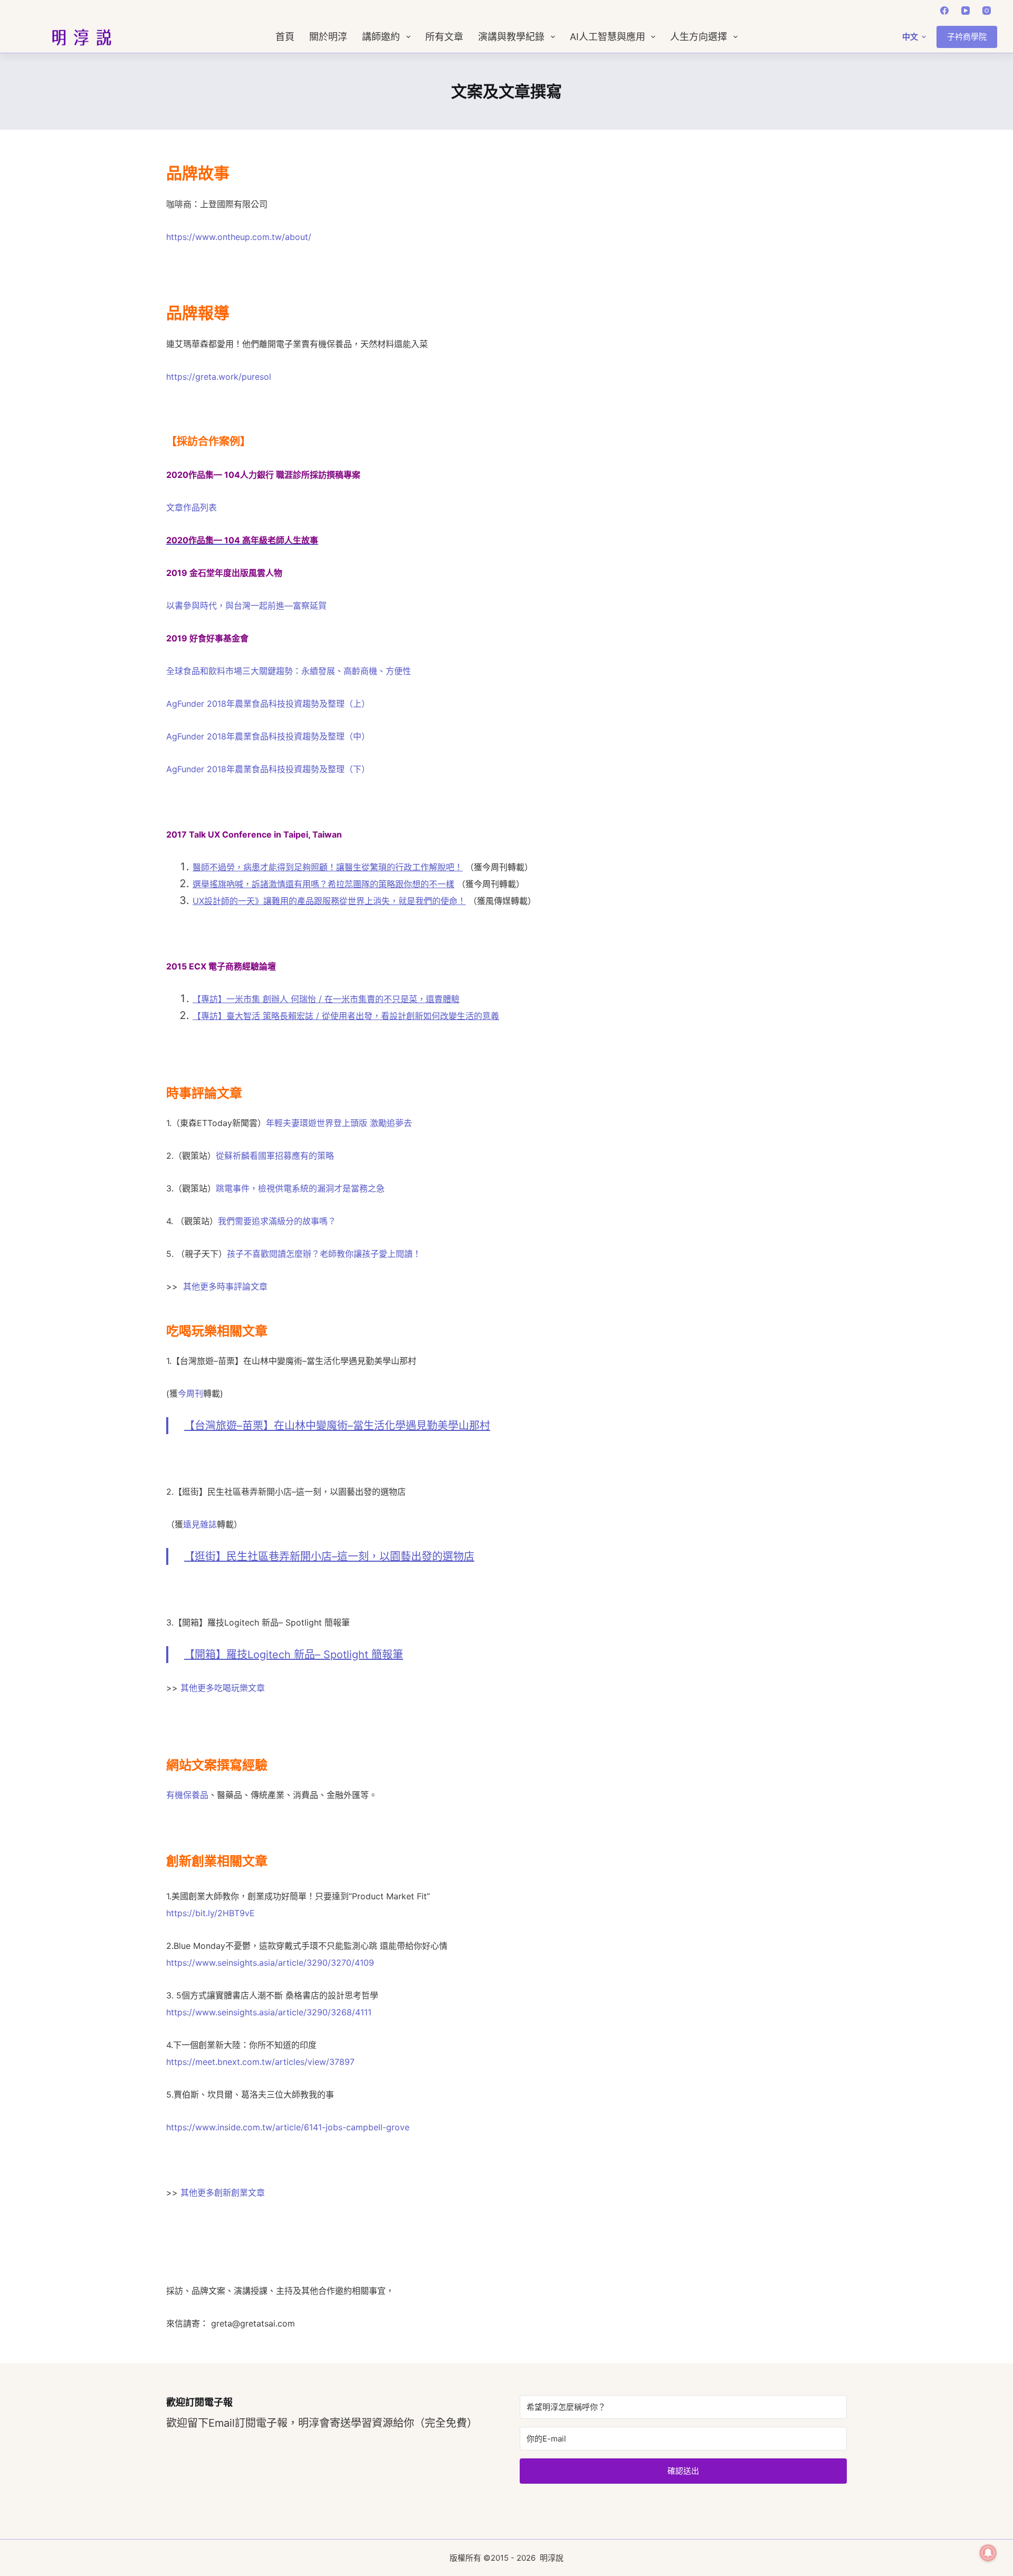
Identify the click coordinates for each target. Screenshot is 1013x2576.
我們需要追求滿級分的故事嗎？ (277, 1221)
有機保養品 (187, 1795)
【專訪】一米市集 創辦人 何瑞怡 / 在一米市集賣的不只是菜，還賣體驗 (326, 999)
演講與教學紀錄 (511, 37)
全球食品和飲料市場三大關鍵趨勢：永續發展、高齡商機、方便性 (289, 671)
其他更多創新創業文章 (223, 2193)
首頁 (285, 37)
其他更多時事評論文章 (225, 1286)
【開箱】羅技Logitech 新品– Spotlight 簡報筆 (294, 1655)
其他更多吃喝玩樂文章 (223, 1688)
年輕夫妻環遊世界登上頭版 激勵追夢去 (339, 1123)
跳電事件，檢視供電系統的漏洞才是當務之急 (300, 1188)
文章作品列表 (192, 507)
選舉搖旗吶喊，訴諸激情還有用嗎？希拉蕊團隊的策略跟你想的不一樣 (323, 884)
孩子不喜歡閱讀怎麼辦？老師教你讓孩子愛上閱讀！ (324, 1254)
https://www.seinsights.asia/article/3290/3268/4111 (269, 2012)
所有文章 (444, 37)
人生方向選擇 (699, 37)
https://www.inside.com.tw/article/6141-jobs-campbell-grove (288, 2127)
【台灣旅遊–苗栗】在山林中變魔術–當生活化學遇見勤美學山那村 (337, 1426)
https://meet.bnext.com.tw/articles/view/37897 (260, 2062)
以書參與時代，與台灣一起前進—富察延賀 (246, 605)
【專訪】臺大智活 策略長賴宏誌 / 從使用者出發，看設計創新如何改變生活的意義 (346, 1016)
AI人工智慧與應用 (608, 37)
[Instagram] (987, 11)
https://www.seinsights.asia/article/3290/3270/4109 (270, 1963)
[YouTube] (966, 11)
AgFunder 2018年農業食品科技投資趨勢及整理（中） (268, 736)
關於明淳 (328, 37)
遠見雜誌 (200, 1524)
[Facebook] (944, 11)
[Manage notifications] (988, 2553)
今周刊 (190, 1393)
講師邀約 (381, 37)
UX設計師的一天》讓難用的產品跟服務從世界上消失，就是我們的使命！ (329, 901)
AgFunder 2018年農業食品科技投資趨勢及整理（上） (268, 704)
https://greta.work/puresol (219, 377)
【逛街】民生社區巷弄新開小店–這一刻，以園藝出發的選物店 (329, 1556)
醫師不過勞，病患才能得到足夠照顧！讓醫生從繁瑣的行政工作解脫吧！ (328, 867)
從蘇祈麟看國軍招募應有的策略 (275, 1156)
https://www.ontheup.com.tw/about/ (239, 237)
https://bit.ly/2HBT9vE (211, 1913)
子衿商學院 (967, 37)
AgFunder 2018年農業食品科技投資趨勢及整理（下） (268, 769)
